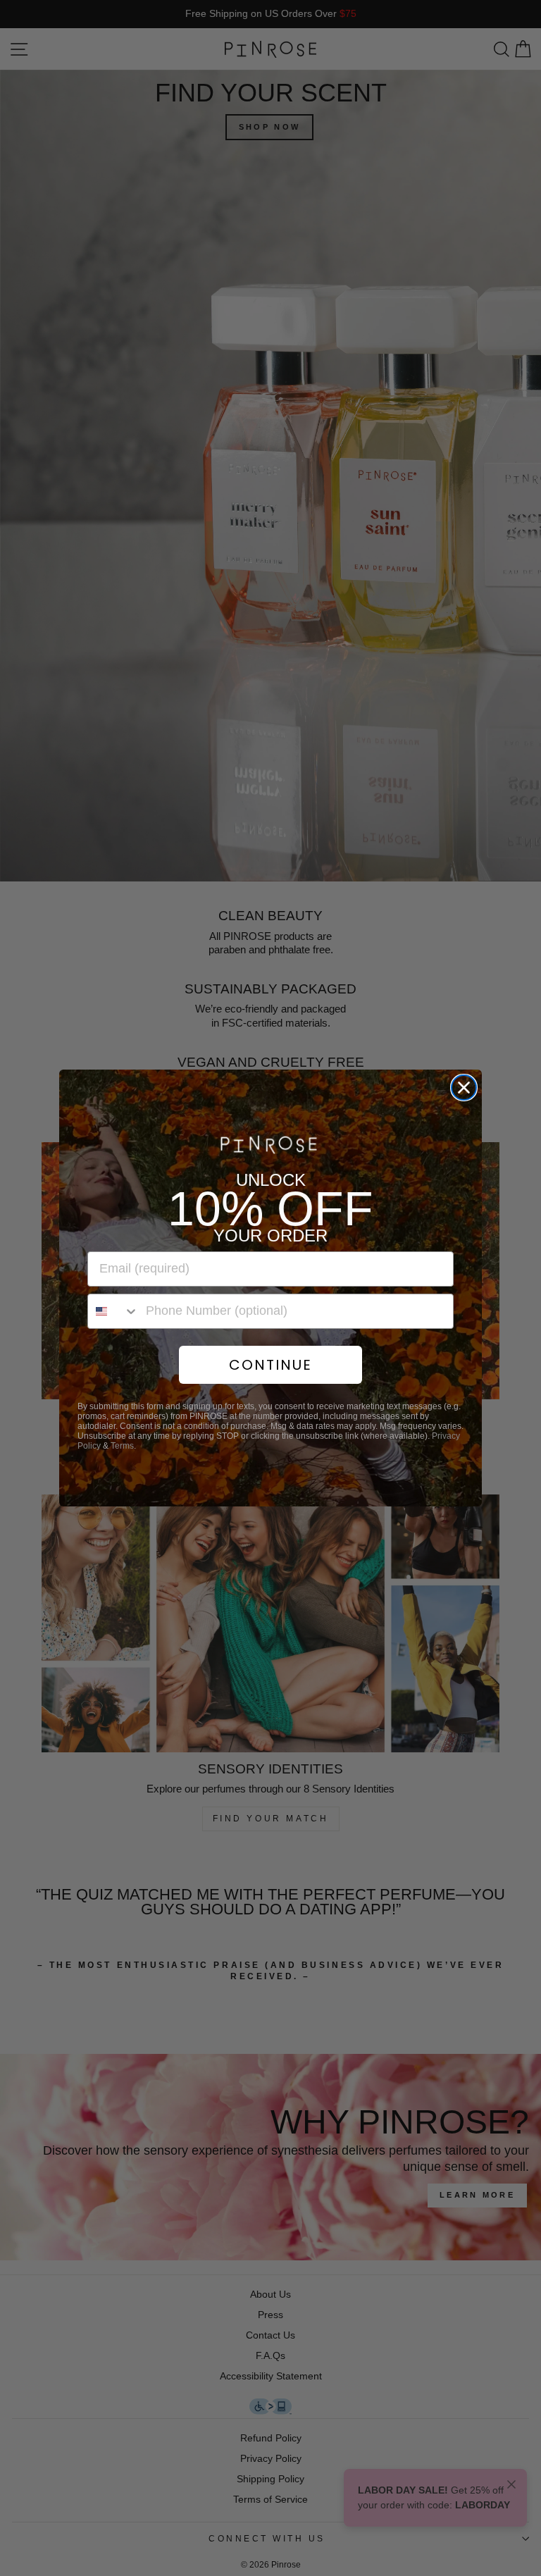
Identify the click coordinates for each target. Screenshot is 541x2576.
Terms (122, 1446)
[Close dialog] (464, 1088)
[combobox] (113, 1311)
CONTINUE (270, 1365)
